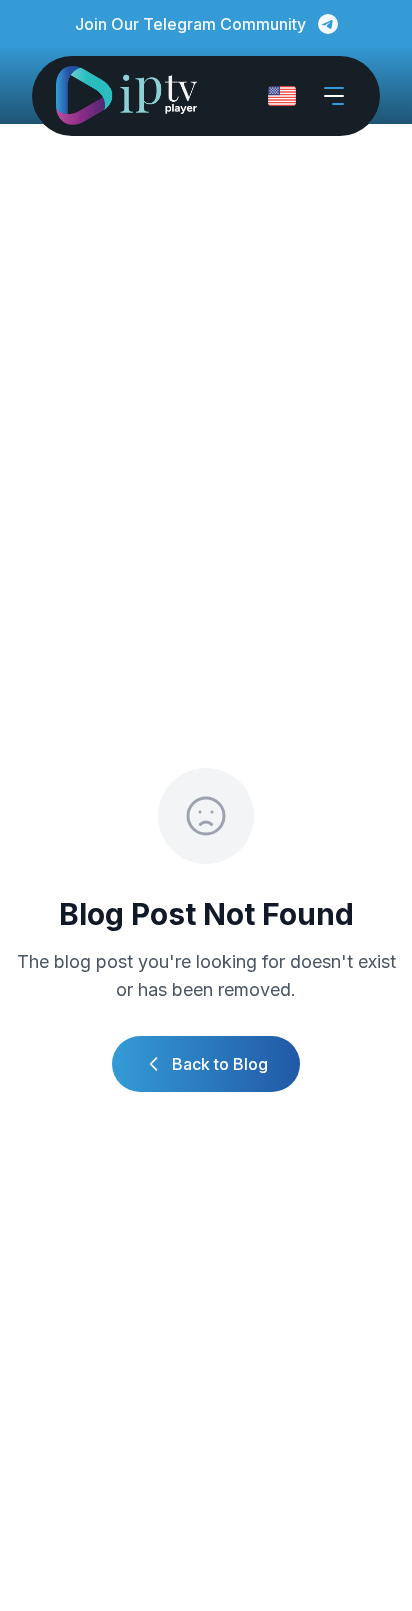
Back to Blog (220, 1064)
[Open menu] (334, 96)
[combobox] (282, 96)
